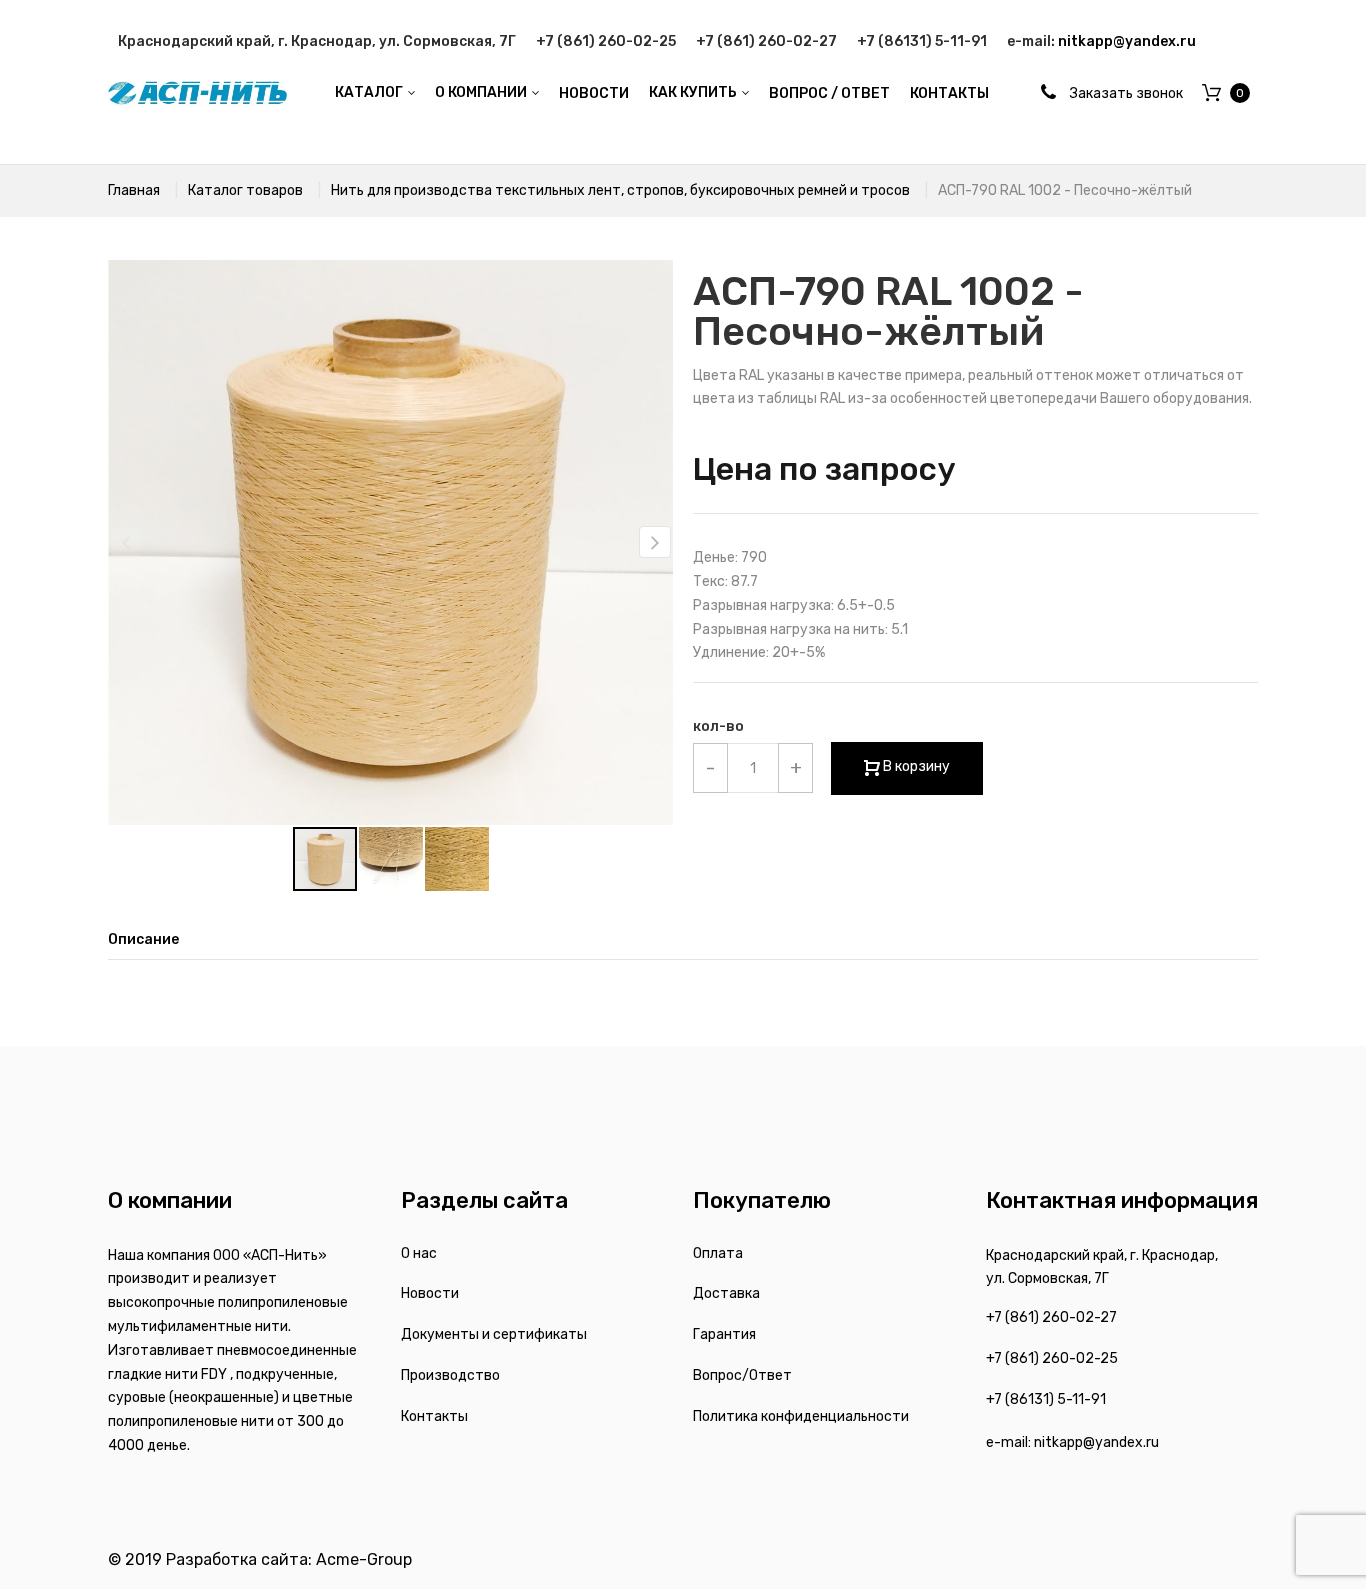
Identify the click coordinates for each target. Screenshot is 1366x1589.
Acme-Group (364, 1559)
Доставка (726, 1293)
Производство (450, 1375)
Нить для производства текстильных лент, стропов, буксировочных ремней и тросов (620, 190)
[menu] (661, 94)
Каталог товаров (245, 190)
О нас (419, 1253)
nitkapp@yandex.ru (1127, 41)
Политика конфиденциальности (801, 1416)
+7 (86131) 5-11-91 (922, 41)
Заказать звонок (1126, 93)
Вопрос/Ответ (742, 1375)
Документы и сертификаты (494, 1334)
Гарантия (724, 1334)
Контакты (434, 1416)
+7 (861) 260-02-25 (606, 41)
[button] (655, 542)
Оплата (718, 1253)
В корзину (915, 766)
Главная (134, 190)
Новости (430, 1293)
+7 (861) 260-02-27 (766, 41)
